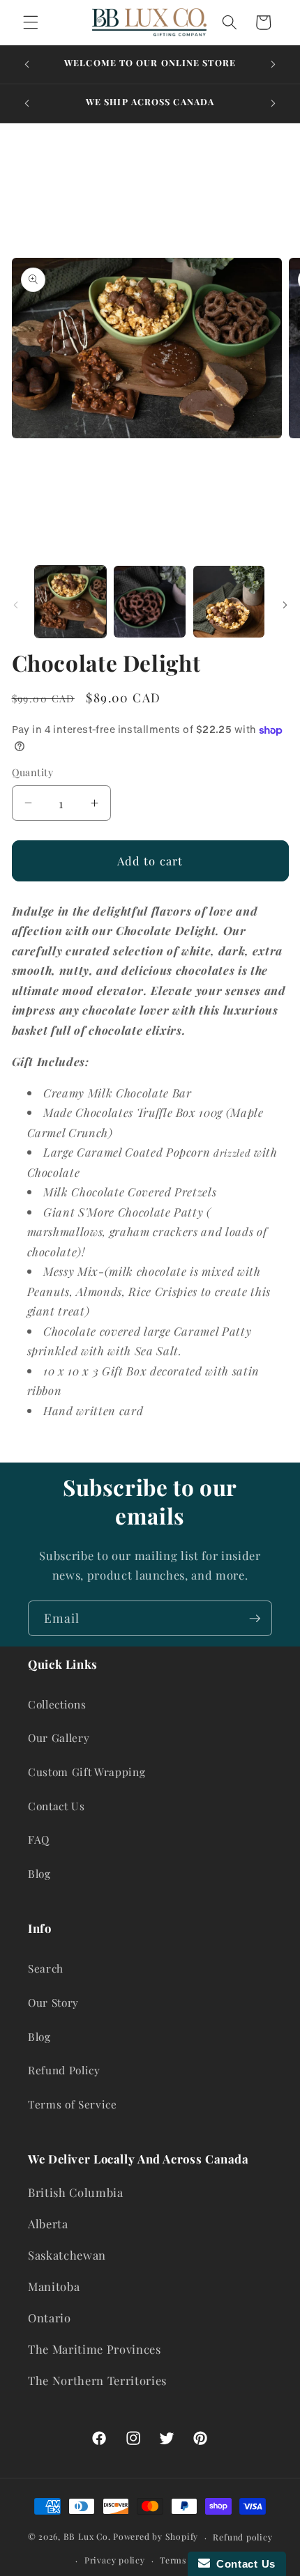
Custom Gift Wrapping (87, 1772)
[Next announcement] (273, 64)
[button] (31, 22)
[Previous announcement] (27, 64)
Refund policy (242, 2537)
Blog (39, 1873)
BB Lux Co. (87, 2537)
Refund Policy (64, 2070)
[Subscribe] (255, 1619)
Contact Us (57, 1806)
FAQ (39, 1839)
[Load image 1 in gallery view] (71, 602)
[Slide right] (285, 606)
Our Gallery (59, 1737)
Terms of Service (73, 2104)
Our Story (53, 2002)
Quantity (33, 772)
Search (46, 1968)
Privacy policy (115, 2560)
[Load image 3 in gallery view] (229, 602)
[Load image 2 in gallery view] (150, 602)
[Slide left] (15, 606)
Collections (57, 1704)
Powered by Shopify (156, 2537)
